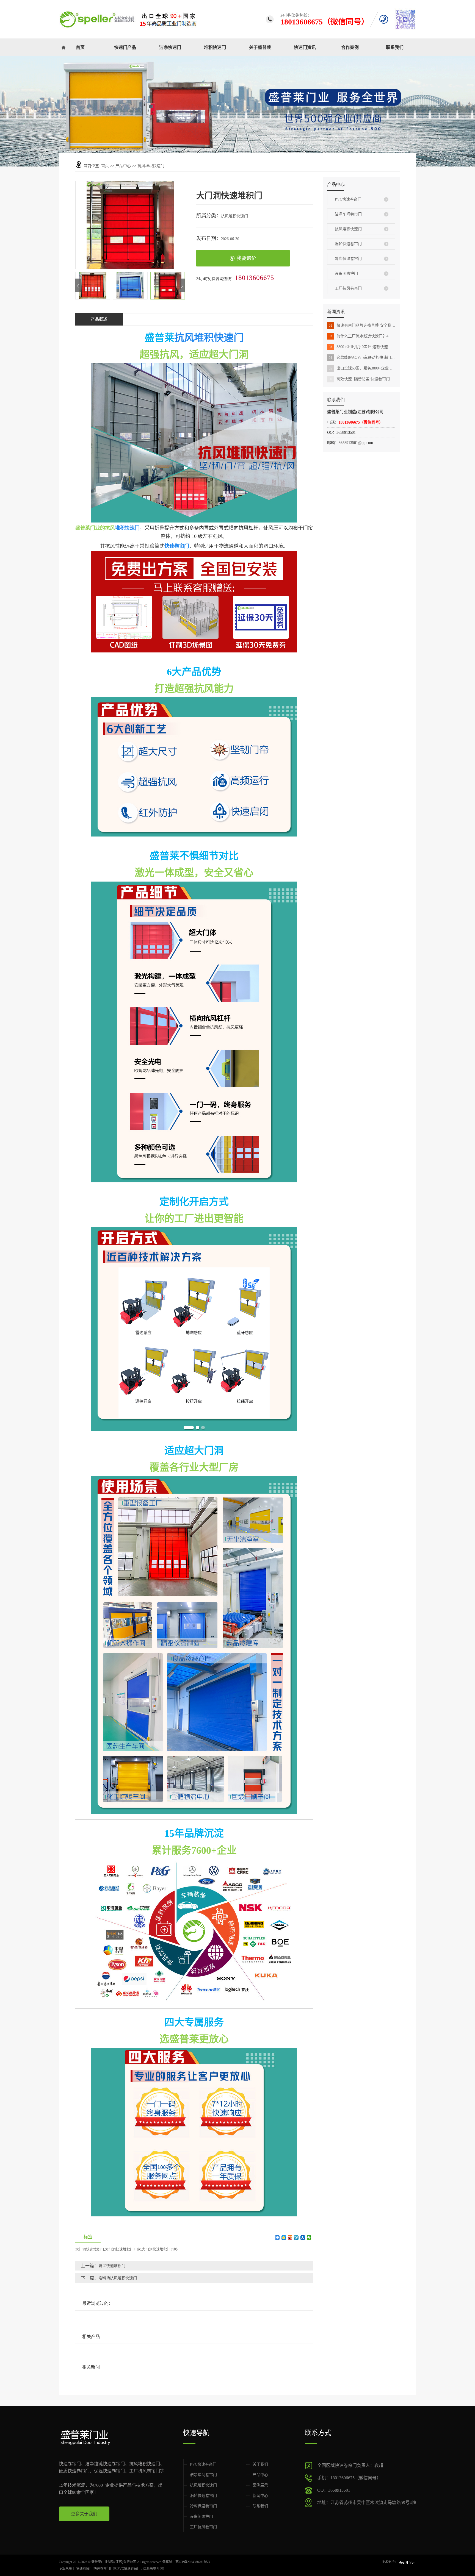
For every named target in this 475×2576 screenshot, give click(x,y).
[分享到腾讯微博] (296, 2238)
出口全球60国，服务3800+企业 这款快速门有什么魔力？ (362, 368)
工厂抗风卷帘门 (348, 288)
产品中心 (123, 166)
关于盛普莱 (260, 47)
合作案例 (350, 47)
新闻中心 (260, 2496)
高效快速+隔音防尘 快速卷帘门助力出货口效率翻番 (362, 379)
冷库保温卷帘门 (348, 259)
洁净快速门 (170, 47)
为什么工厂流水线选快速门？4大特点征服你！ (362, 336)
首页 (80, 47)
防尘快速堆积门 (112, 2266)
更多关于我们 (84, 2514)
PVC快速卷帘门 (348, 199)
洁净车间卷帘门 (348, 214)
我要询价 (246, 258)
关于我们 (260, 2464)
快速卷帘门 (84, 2569)
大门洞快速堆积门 (90, 2249)
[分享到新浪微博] (290, 2238)
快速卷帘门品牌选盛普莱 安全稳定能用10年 (362, 325)
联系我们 (395, 47)
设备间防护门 (346, 273)
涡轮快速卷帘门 (348, 244)
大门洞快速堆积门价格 (160, 2249)
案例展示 (260, 2485)
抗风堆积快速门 (151, 166)
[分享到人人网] (303, 2238)
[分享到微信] (309, 2238)
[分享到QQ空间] (284, 2238)
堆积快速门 (215, 47)
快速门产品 (125, 47)
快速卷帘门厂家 (105, 2569)
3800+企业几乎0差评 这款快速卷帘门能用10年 (362, 347)
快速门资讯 (305, 47)
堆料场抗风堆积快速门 (118, 2278)
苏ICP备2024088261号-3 (193, 2562)
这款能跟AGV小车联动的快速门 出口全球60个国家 (362, 358)
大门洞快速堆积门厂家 (123, 2249)
